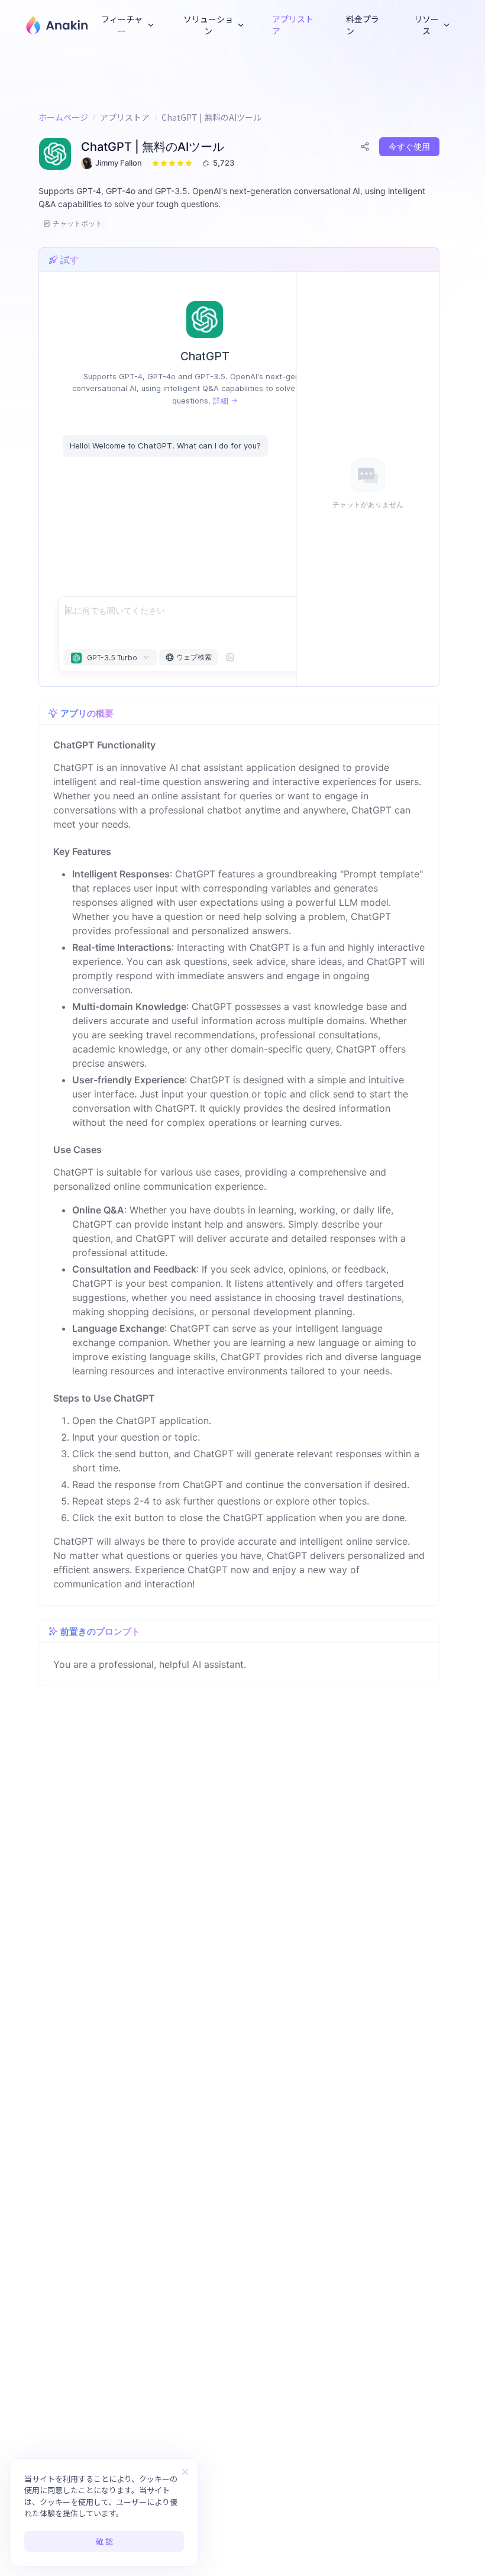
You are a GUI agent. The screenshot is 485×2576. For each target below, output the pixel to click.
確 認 (104, 2541)
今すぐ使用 (409, 146)
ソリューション (208, 25)
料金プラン (363, 25)
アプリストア (293, 25)
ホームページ (63, 117)
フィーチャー (122, 25)
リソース (426, 25)
